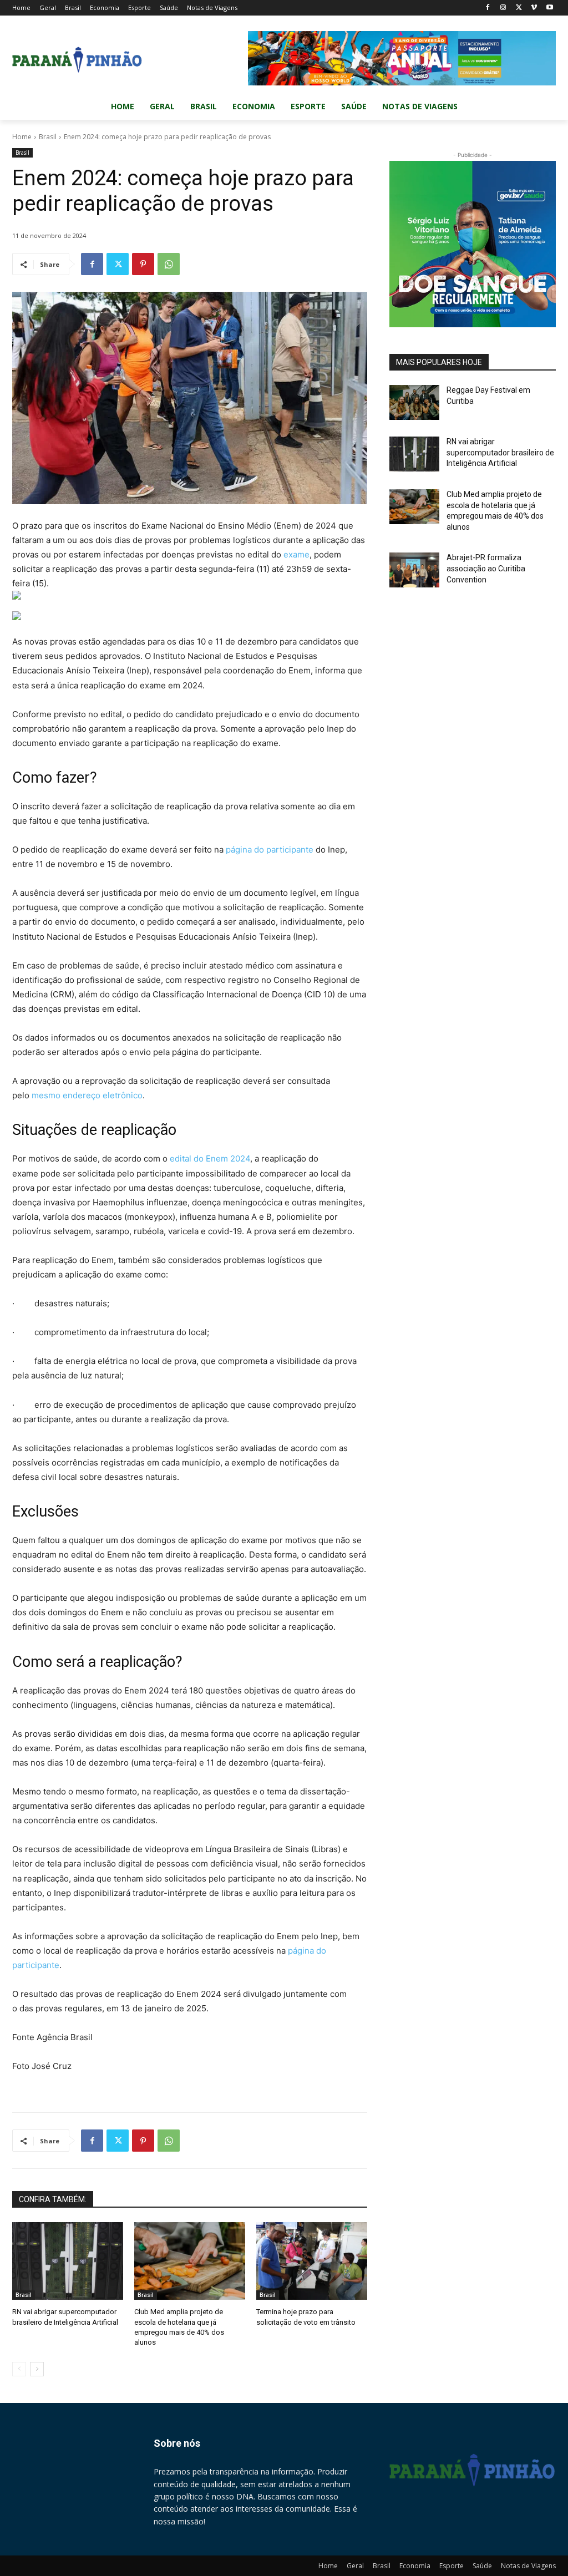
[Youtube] (549, 8)
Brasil (48, 137)
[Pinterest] (143, 264)
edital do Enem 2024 (210, 1158)
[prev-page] (19, 2369)
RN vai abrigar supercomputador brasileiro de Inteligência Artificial (500, 452)
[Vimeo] (534, 8)
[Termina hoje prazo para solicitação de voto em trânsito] (312, 2261)
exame (296, 554)
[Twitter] (519, 8)
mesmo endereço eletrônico (87, 1095)
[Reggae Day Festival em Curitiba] (414, 402)
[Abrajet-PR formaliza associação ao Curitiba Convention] (414, 570)
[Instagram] (503, 8)
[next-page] (37, 2369)
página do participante (270, 850)
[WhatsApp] (169, 264)
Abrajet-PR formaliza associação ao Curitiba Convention (486, 568)
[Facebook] (488, 8)
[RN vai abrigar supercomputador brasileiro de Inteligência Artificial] (68, 2261)
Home (22, 137)
